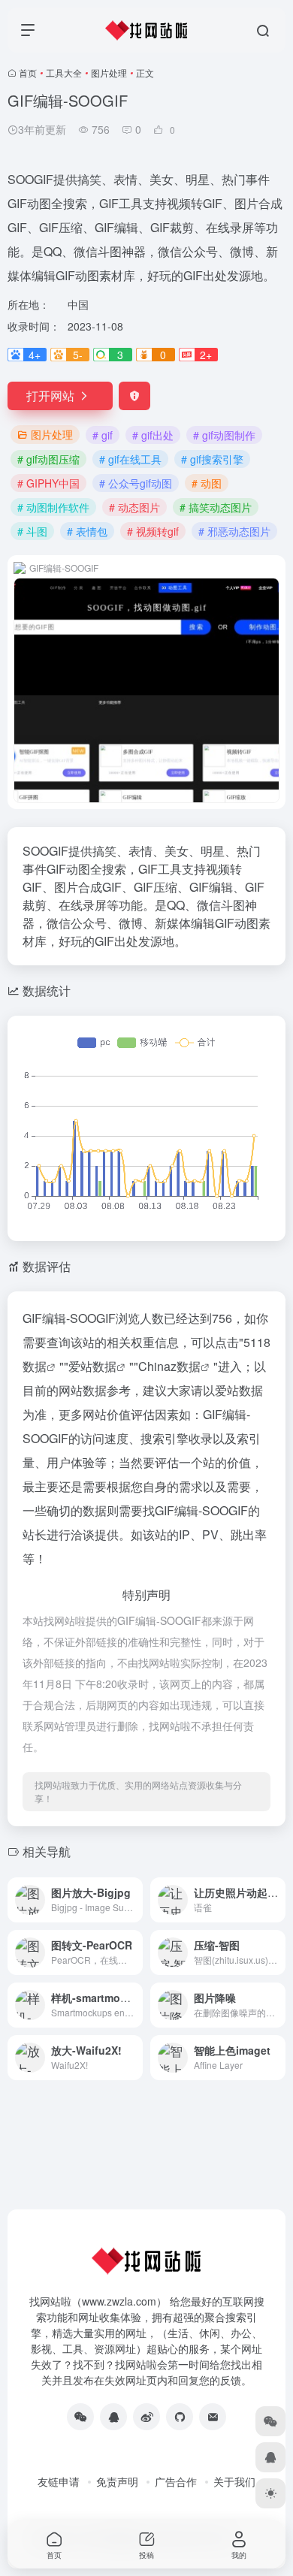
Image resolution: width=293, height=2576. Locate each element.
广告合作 (176, 2481)
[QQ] (113, 2417)
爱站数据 (92, 1366)
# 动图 (207, 483)
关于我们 (234, 2481)
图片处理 (109, 72)
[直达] (134, 1900)
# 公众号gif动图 (136, 483)
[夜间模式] (270, 2493)
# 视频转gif (153, 531)
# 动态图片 (134, 507)
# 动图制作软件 (53, 507)
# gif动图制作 (224, 435)
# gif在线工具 (130, 459)
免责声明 (117, 2481)
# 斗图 (32, 531)
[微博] (146, 2417)
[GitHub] (180, 2417)
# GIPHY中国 (48, 483)
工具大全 (64, 72)
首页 (28, 72)
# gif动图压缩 (48, 459)
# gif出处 (153, 435)
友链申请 (59, 2481)
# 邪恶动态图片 (234, 531)
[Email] (213, 2417)
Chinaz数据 (169, 1366)
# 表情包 (87, 531)
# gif (103, 435)
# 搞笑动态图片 (216, 507)
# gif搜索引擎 (212, 459)
